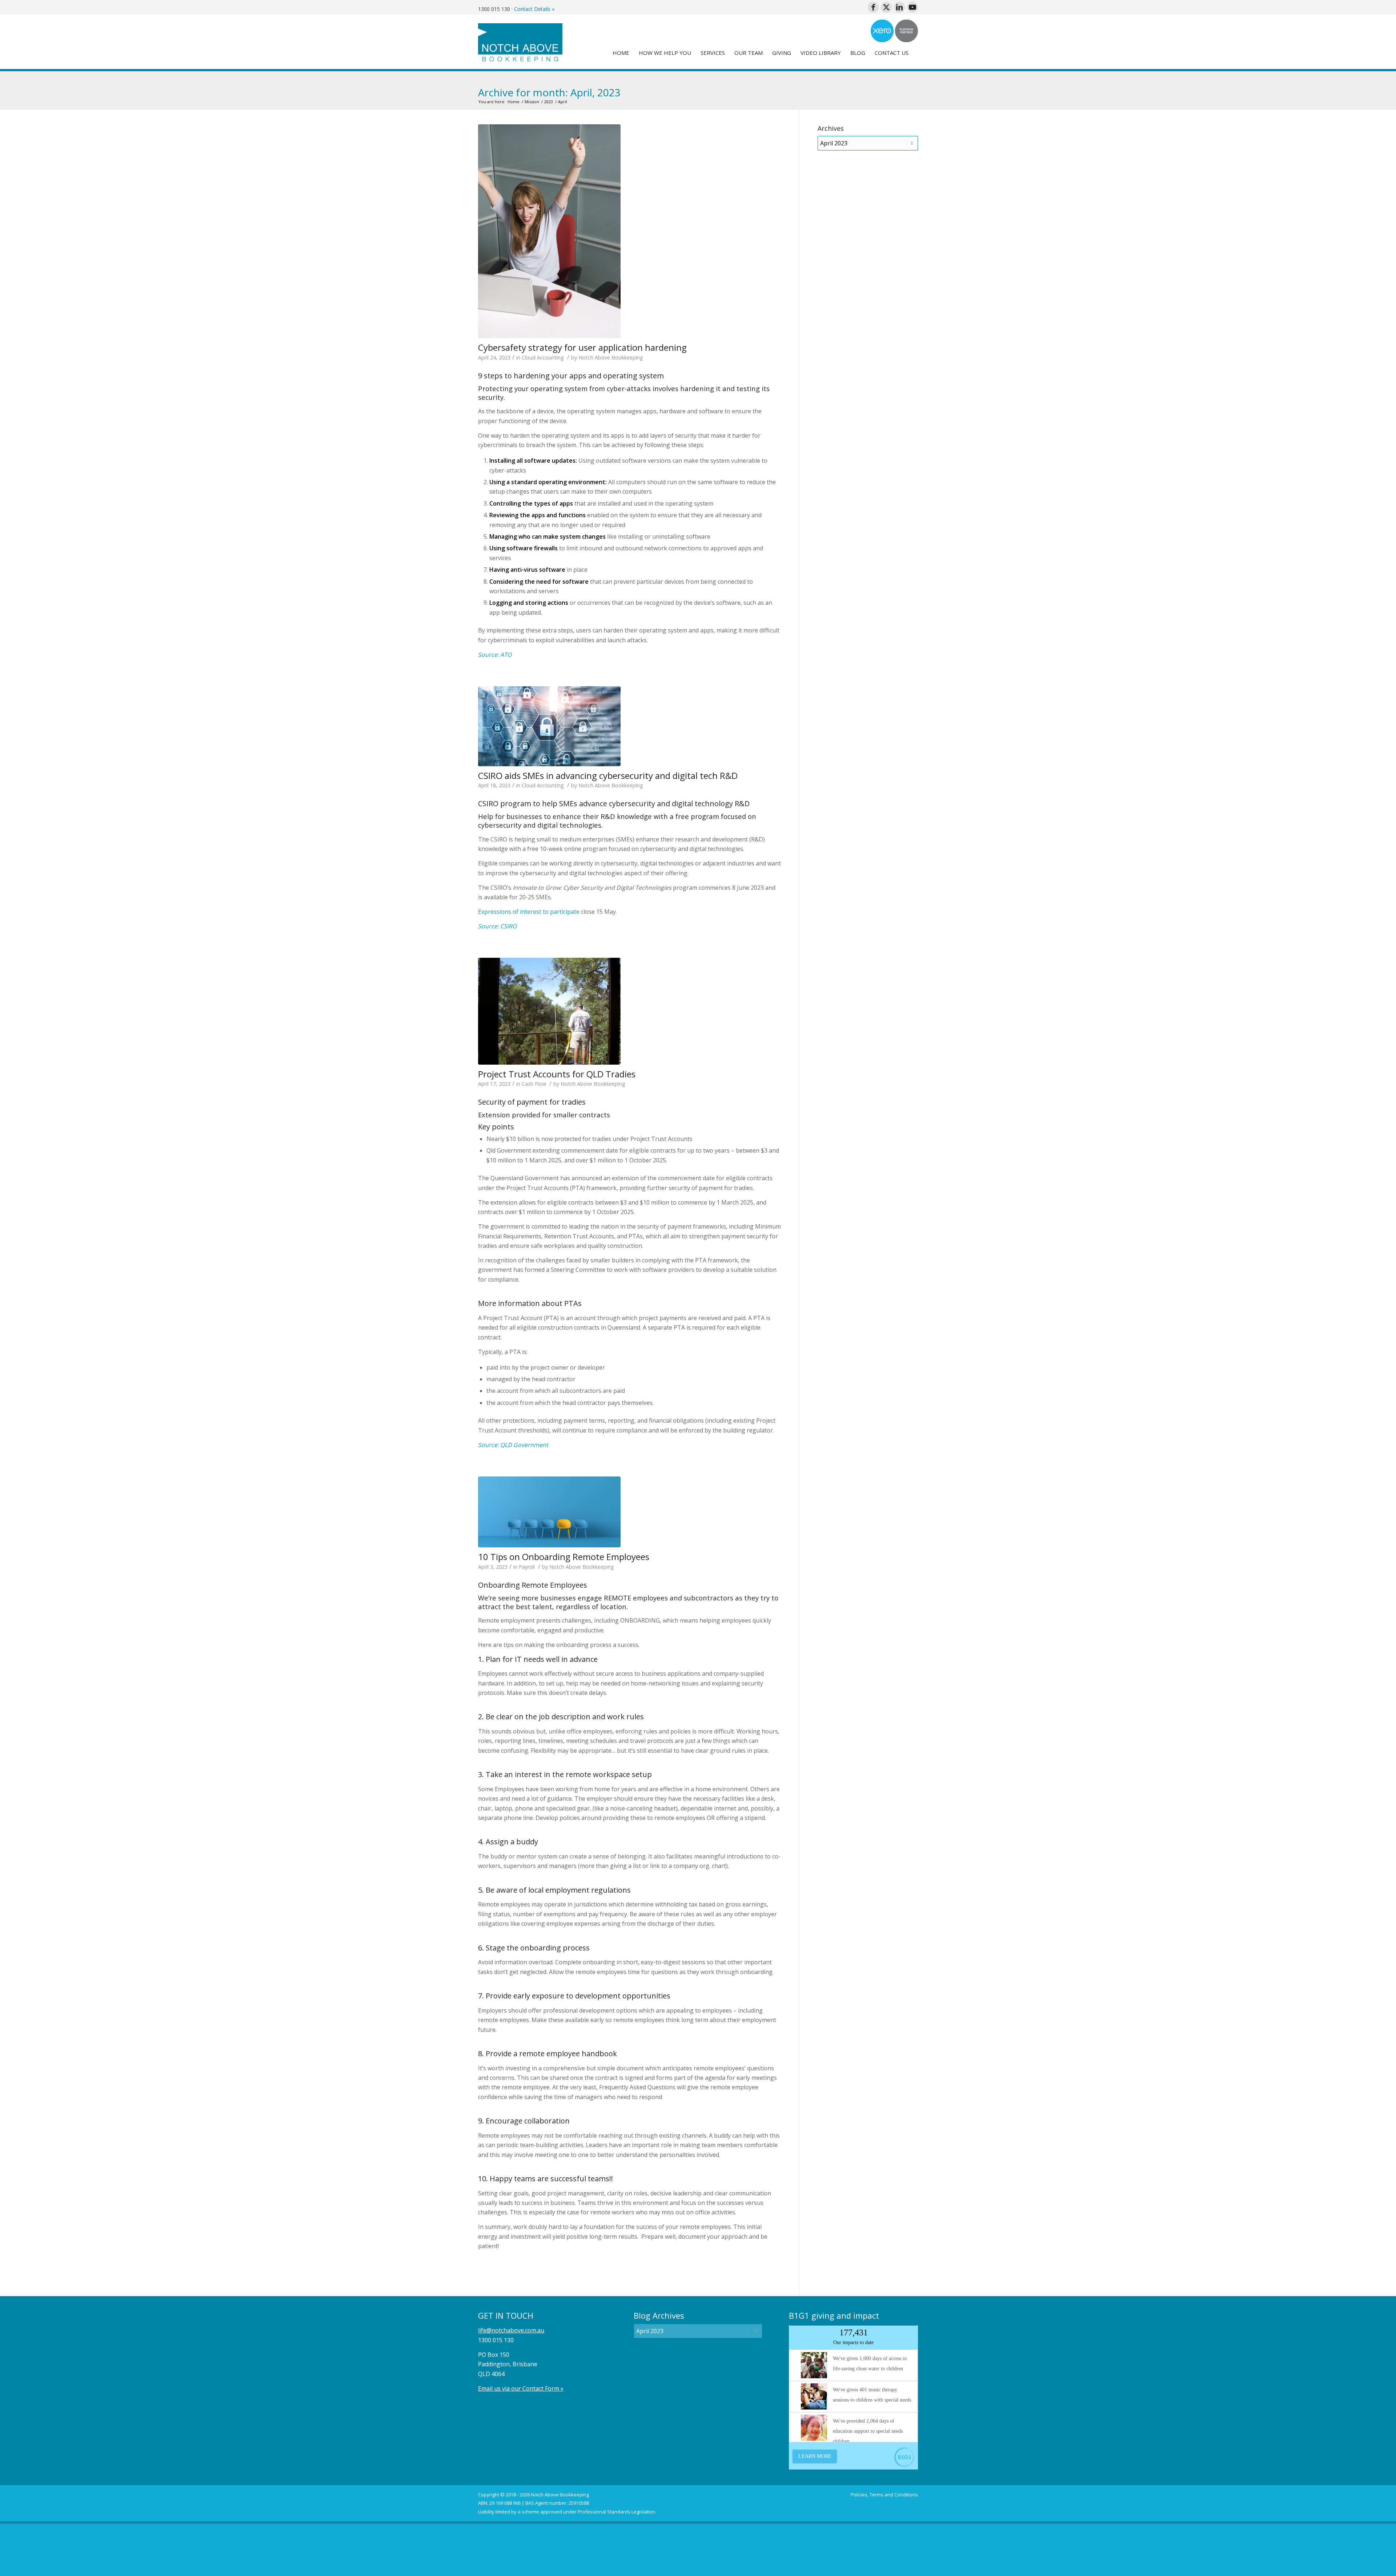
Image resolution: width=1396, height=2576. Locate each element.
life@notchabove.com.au (511, 2330)
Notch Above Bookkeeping (611, 357)
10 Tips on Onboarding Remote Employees (564, 1557)
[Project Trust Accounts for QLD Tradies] (549, 1011)
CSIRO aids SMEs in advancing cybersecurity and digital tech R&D (608, 775)
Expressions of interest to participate (529, 912)
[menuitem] (621, 53)
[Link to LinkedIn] (899, 7)
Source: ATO (495, 655)
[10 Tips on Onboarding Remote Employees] (549, 1512)
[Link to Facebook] (873, 7)
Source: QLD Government (513, 1445)
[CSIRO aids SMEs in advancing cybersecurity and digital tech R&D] (549, 726)
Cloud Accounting (543, 357)
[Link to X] (886, 7)
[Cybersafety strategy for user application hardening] (549, 231)
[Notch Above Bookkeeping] (520, 42)
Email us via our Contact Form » (521, 2388)
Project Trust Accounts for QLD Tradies (557, 1074)
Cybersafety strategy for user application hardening (582, 347)
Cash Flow (534, 1084)
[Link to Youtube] (912, 7)
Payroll (527, 1567)
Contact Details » (534, 9)
